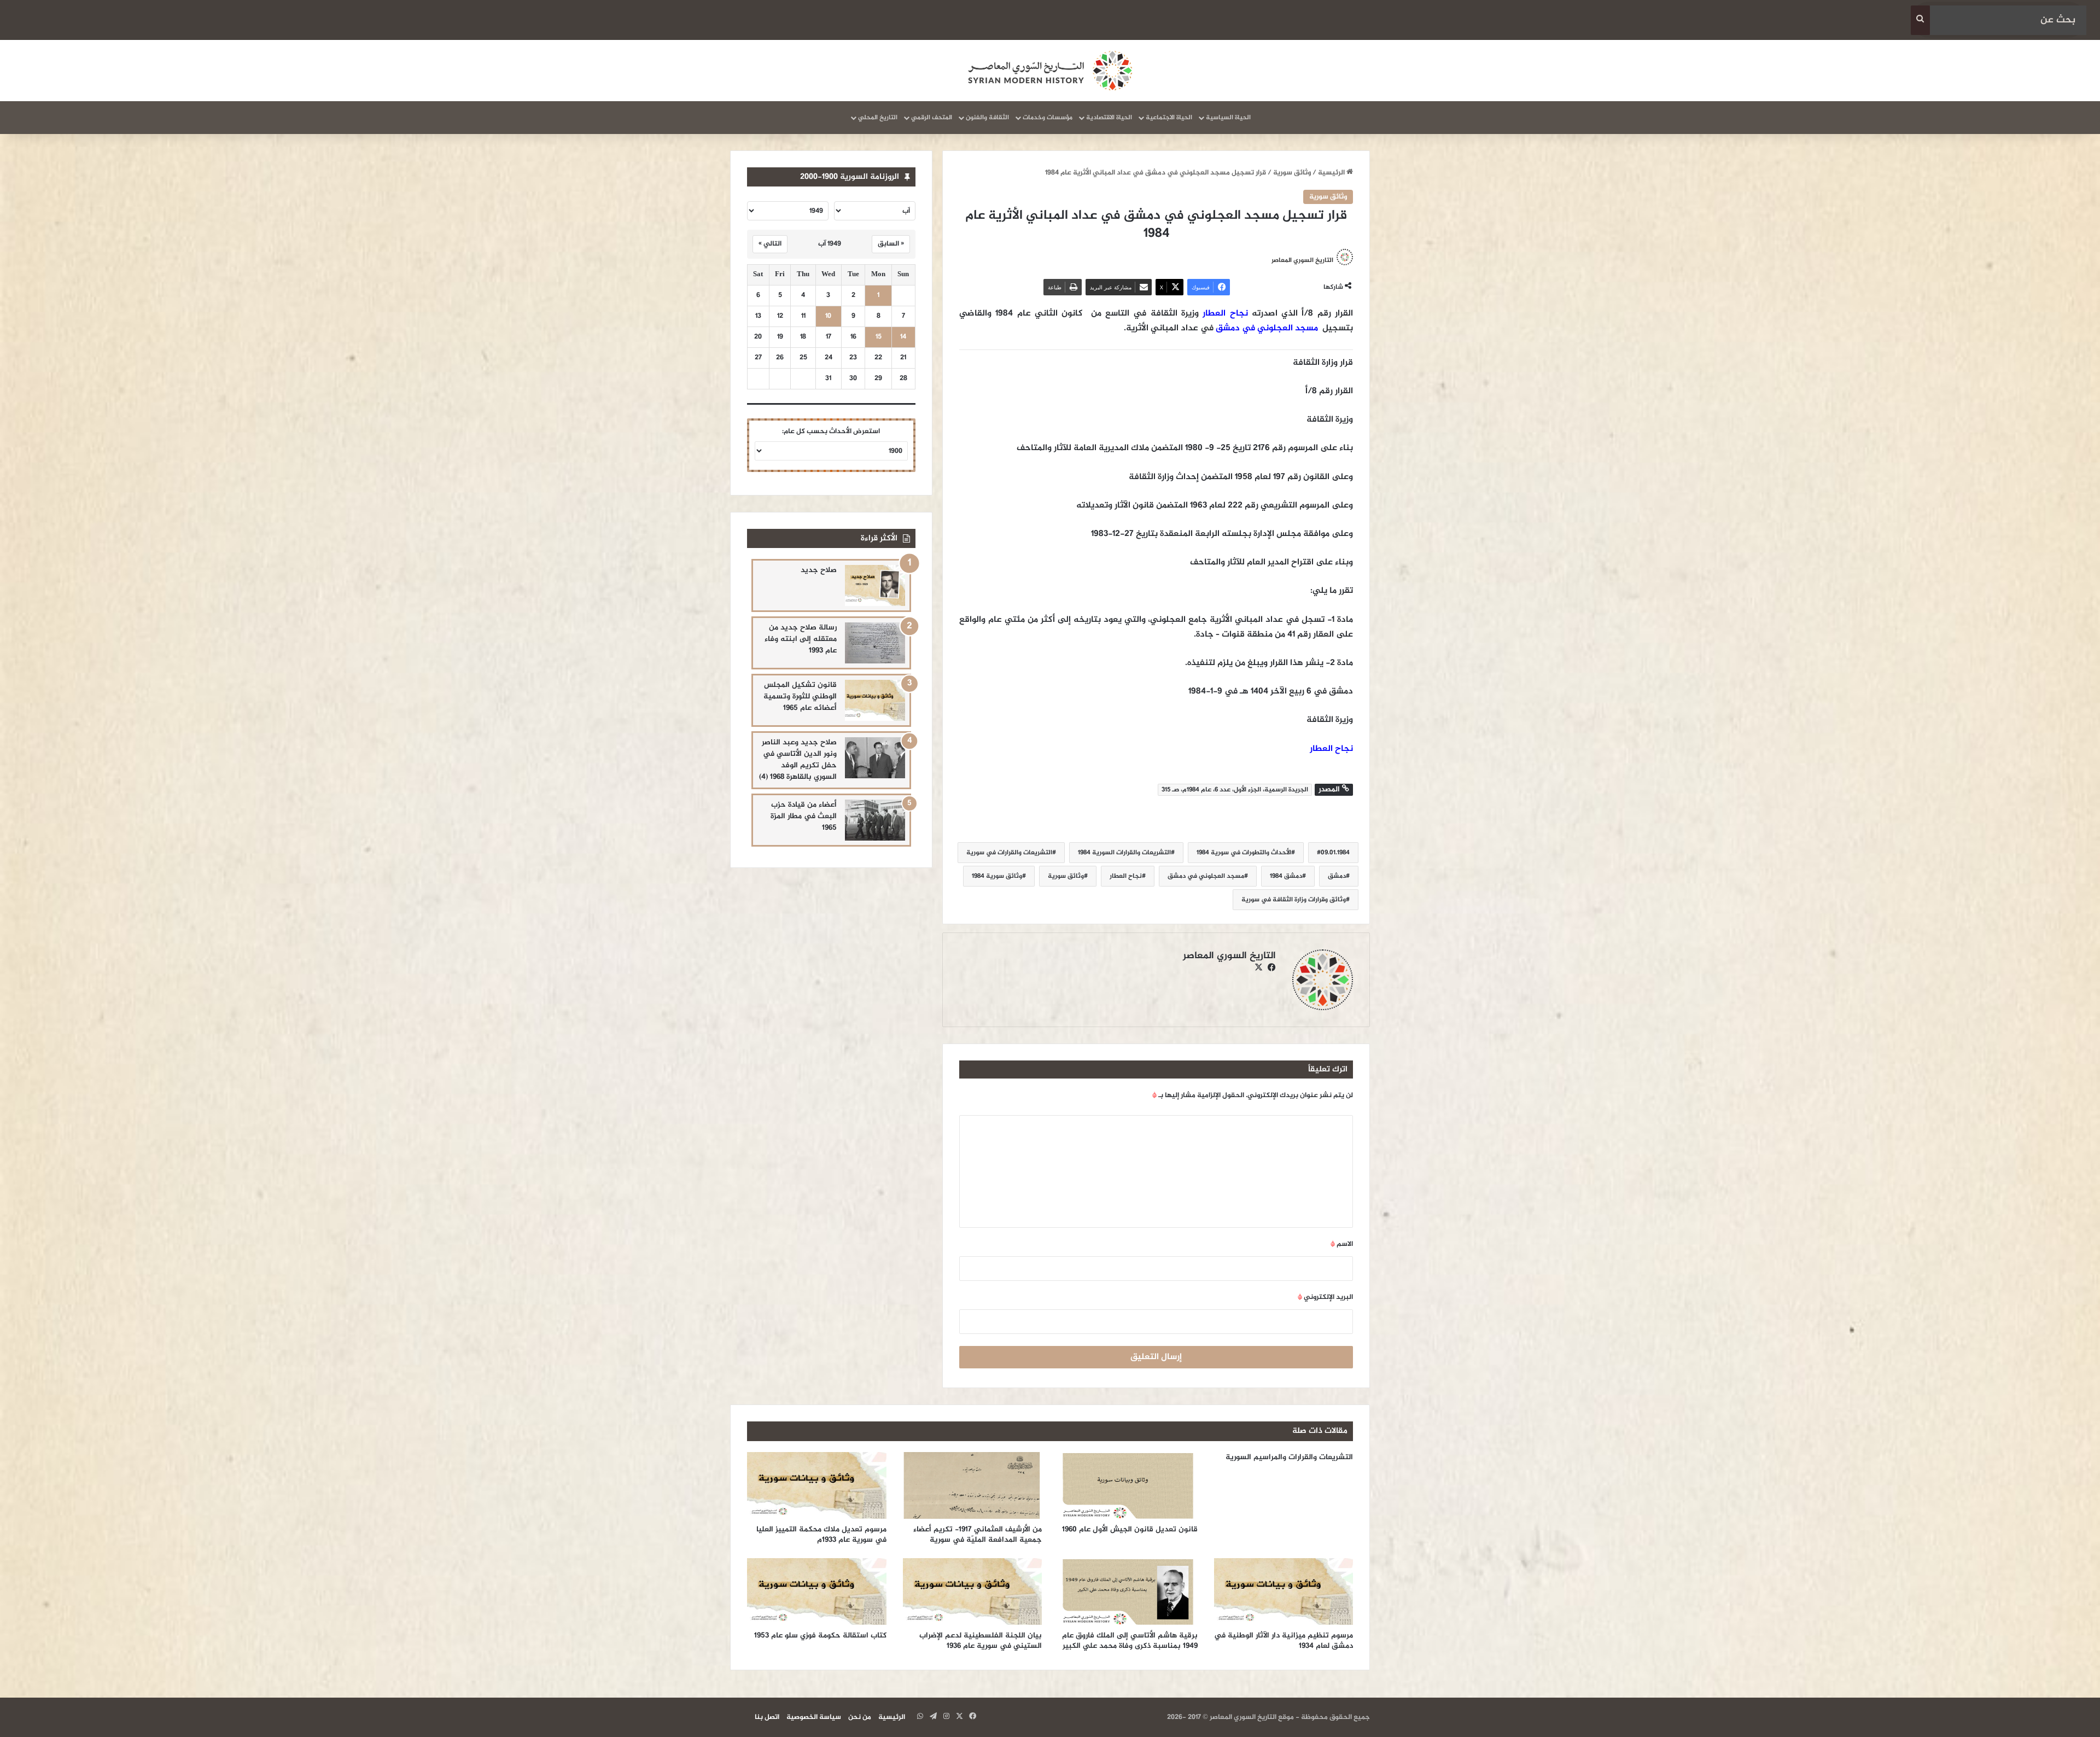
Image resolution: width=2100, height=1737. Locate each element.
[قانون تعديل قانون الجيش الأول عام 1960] (1128, 1485)
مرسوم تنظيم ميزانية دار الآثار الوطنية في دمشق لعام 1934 (1284, 1641)
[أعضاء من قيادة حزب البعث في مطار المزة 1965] (875, 820)
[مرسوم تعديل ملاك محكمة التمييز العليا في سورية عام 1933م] (817, 1485)
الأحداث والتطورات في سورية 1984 (1244, 853)
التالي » (770, 244)
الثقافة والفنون (987, 118)
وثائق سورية (1292, 173)
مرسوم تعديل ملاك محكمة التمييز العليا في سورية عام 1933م (821, 1535)
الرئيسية (1332, 173)
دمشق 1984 (1286, 876)
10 (828, 316)
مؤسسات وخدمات (1048, 118)
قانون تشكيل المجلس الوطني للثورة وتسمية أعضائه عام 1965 (800, 696)
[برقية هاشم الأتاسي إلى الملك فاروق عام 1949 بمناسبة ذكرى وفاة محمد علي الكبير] (1128, 1592)
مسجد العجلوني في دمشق (1267, 328)
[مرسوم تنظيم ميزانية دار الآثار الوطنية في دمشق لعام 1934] (1284, 1592)
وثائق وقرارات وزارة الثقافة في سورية (1294, 900)
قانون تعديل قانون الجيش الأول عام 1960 (1130, 1529)
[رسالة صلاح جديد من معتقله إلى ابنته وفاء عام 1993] (875, 643)
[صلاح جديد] (875, 585)
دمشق (1337, 876)
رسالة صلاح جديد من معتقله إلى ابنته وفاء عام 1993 (801, 639)
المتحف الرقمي (932, 118)
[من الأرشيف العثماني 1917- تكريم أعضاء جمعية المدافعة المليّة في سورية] (973, 1485)
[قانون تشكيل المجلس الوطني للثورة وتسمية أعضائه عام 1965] (875, 700)
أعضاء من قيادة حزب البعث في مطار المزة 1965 (804, 816)
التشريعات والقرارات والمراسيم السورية (1289, 1457)
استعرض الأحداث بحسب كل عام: (831, 432)
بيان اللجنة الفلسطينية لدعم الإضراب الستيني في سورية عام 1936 (981, 1641)
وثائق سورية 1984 (997, 876)
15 (879, 337)
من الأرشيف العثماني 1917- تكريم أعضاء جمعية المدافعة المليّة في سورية (978, 1535)
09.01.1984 (1335, 853)
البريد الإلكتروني (1325, 1297)
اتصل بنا (767, 1717)
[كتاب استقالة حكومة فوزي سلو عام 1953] (817, 1592)
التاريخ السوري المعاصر (1302, 260)
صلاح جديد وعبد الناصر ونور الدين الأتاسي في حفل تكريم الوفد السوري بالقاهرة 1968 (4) (798, 760)
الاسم (1342, 1244)
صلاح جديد (819, 570)
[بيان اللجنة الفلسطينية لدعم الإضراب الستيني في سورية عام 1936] (973, 1592)
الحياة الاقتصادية (1109, 118)
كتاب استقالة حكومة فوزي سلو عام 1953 (820, 1636)
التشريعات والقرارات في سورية (1009, 853)
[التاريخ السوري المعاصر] (1050, 71)
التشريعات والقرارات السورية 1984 (1124, 853)
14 (903, 337)
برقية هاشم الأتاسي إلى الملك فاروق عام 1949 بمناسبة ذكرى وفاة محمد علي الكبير (1130, 1641)
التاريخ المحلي (878, 118)
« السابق (891, 244)
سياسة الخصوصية (814, 1717)
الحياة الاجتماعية (1169, 118)
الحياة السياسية (1228, 118)
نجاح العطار (1225, 314)
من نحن (860, 1717)
